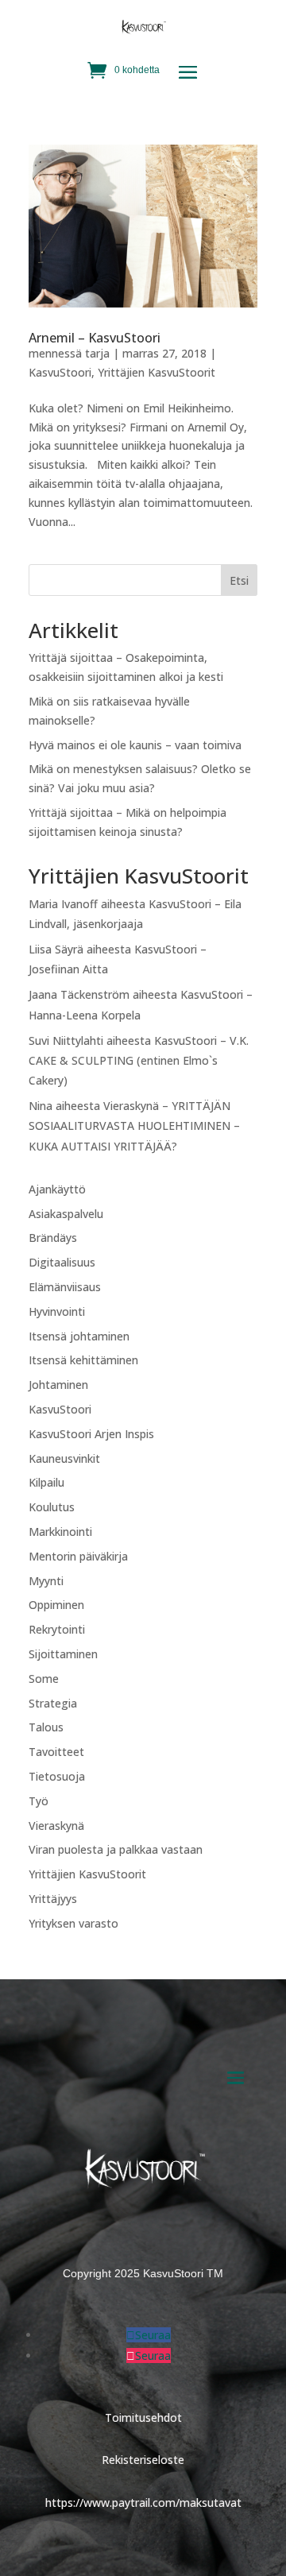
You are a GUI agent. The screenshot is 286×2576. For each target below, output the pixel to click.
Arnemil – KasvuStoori (95, 338)
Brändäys (53, 1238)
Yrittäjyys (53, 1899)
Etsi (239, 580)
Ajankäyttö (57, 1189)
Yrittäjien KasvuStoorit (157, 372)
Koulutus (52, 1507)
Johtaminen (58, 1385)
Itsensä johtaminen (79, 1336)
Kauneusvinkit (64, 1458)
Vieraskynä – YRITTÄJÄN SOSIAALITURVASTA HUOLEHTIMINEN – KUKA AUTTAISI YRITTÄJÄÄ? (134, 1126)
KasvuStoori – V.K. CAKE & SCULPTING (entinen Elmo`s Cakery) (139, 1060)
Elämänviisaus (65, 1287)
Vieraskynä (56, 1826)
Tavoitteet (56, 1752)
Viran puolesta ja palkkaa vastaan (116, 1849)
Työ (39, 1801)
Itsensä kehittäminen (83, 1360)
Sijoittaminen (63, 1654)
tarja (97, 353)
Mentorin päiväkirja (78, 1556)
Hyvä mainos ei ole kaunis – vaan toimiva (135, 745)
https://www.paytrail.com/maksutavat (143, 2503)
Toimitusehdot (143, 2417)
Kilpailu (46, 1482)
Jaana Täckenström (79, 994)
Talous (46, 1727)
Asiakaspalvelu (66, 1214)
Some (44, 1679)
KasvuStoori (60, 372)
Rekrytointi (57, 1629)
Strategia (53, 1703)
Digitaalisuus (62, 1262)
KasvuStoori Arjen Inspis (91, 1434)
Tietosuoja (57, 1776)
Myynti (46, 1581)
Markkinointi (60, 1532)
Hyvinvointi (57, 1311)
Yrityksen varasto (73, 1923)
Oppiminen (56, 1605)
